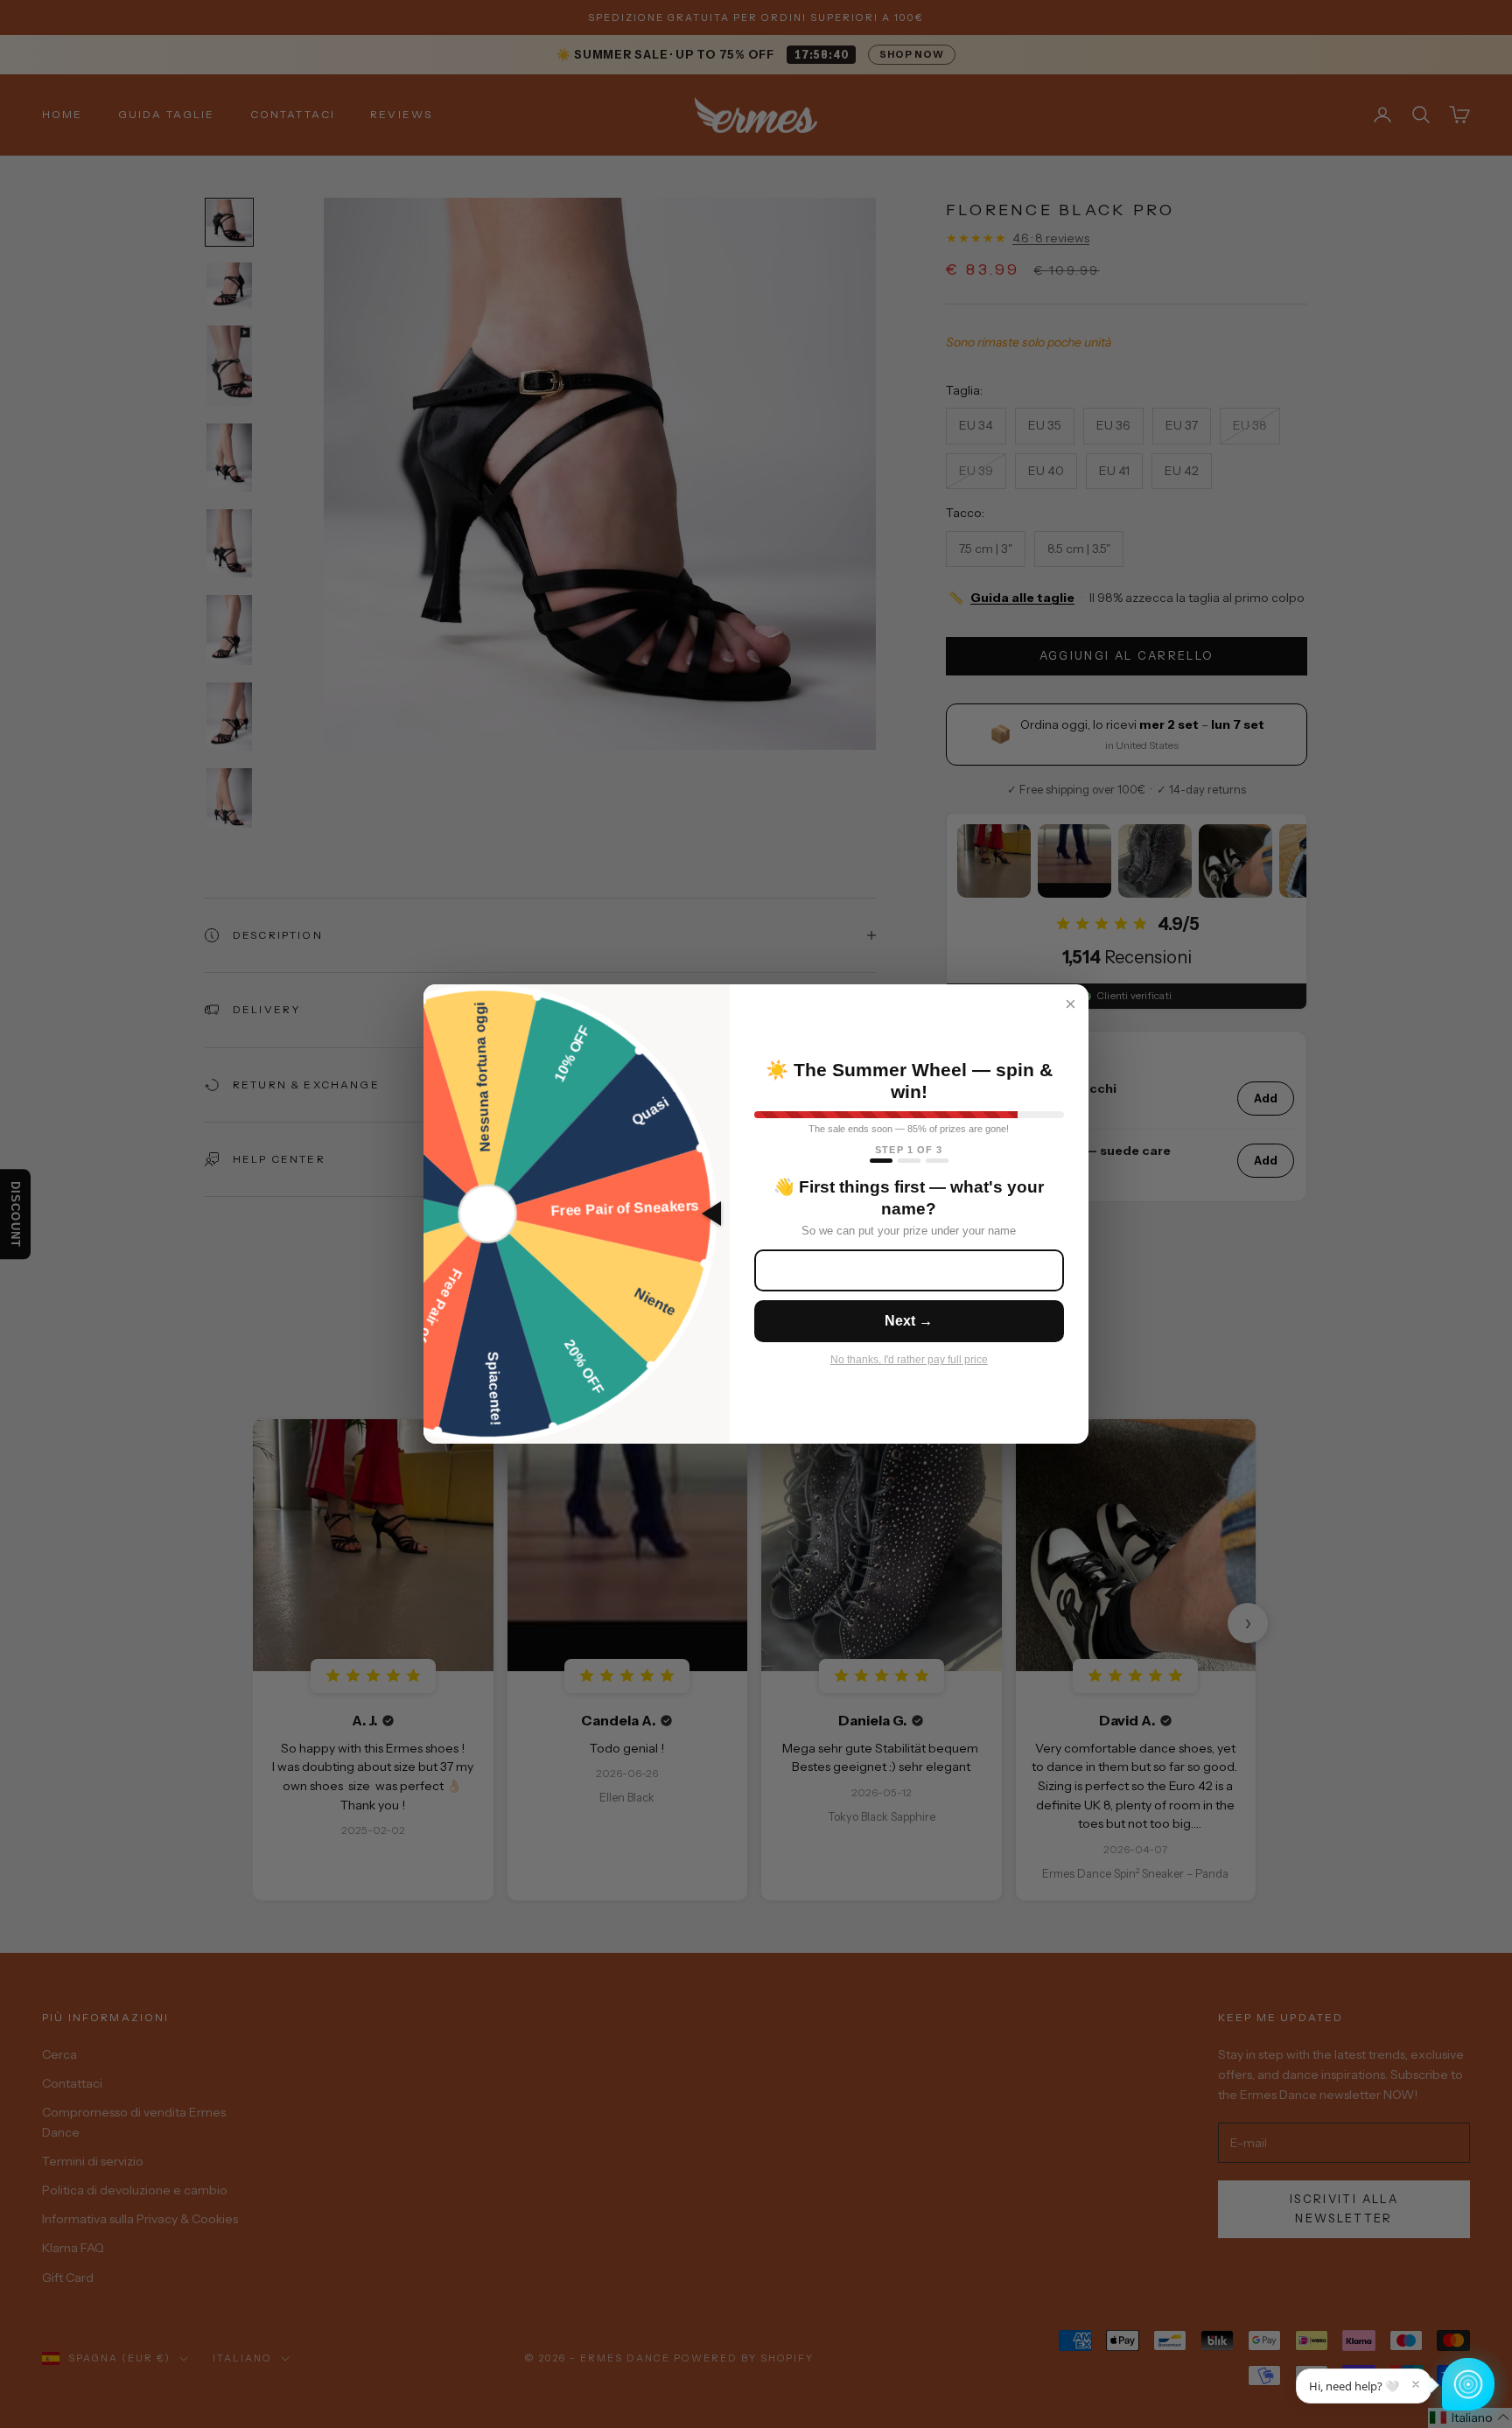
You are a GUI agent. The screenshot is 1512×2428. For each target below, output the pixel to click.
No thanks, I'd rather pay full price (909, 1360)
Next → (909, 1321)
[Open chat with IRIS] (1468, 2384)
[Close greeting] (1416, 2384)
